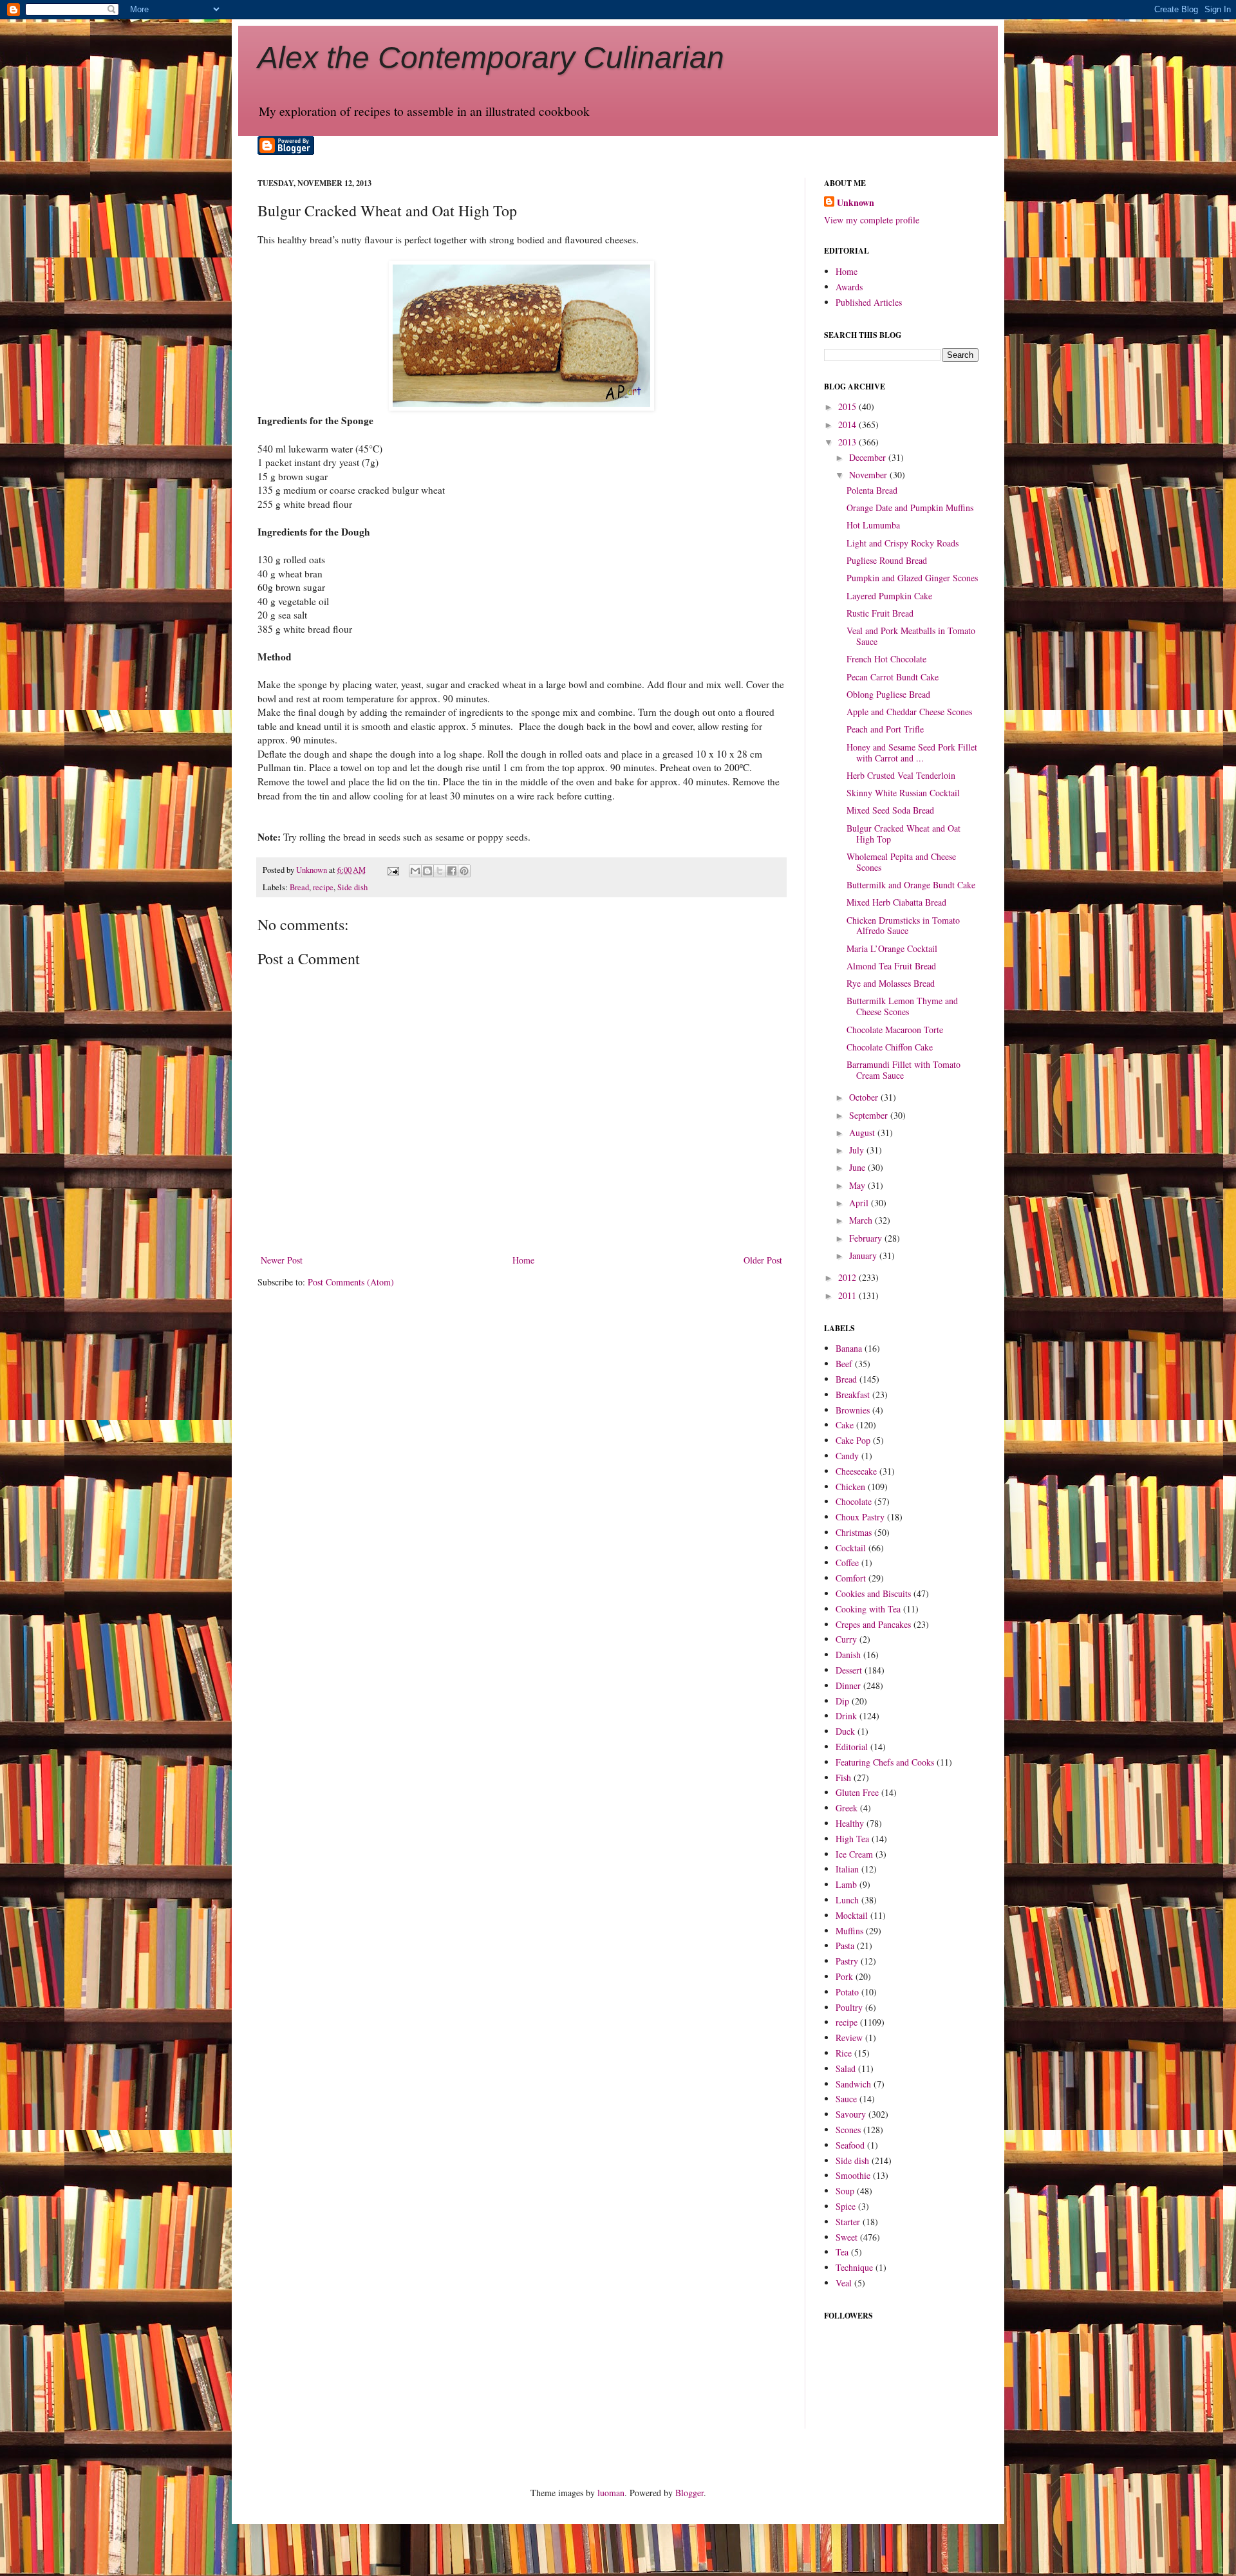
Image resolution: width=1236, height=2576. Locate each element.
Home (523, 1260)
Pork (844, 1976)
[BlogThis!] (427, 871)
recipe (323, 887)
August (863, 1133)
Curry (846, 1639)
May (858, 1185)
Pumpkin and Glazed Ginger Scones (912, 578)
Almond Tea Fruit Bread (891, 966)
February (867, 1238)
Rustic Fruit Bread (880, 613)
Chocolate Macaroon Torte (895, 1030)
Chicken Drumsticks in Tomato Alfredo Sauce (903, 926)
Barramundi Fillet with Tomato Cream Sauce (904, 1070)
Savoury (851, 2114)
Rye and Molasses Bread (891, 983)
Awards (849, 287)
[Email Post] (392, 870)
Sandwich (853, 2084)
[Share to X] (440, 871)
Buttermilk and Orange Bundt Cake (911, 885)
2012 (848, 1277)
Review (849, 2038)
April (860, 1203)
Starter (848, 2222)
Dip (842, 1701)
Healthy (850, 1823)
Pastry (847, 1961)
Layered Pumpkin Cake (889, 596)
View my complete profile (872, 220)
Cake (845, 1425)
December (869, 457)
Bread (299, 887)
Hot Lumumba (873, 525)
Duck (845, 1731)
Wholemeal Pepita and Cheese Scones (901, 862)
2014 (848, 425)
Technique (854, 2267)
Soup (845, 2191)
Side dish (352, 887)
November (869, 475)
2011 (848, 1295)
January (864, 1255)
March (862, 1220)
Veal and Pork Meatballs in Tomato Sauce (911, 636)
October (865, 1097)
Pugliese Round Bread (887, 560)
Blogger (689, 2493)
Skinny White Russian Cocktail (903, 793)
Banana (849, 1348)
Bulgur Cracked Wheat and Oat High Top (904, 834)
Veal (844, 2283)
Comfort (851, 1578)
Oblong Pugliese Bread (888, 694)
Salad (846, 2068)
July (858, 1150)
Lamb (846, 1884)
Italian (847, 1869)
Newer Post (282, 1260)
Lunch (847, 1900)
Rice (844, 2053)
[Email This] (415, 871)
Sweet (847, 2237)
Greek (847, 1808)
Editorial (852, 1747)
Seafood (850, 2145)
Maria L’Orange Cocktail (892, 948)
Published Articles (869, 302)
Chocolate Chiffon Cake (890, 1047)
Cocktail (851, 1548)
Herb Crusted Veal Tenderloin (901, 775)
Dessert (849, 1670)
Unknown (856, 203)
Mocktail (852, 1915)
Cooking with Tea (868, 1609)
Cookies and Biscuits (873, 1593)
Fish (843, 1778)
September (870, 1115)
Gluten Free (857, 1792)
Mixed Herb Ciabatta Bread (896, 902)
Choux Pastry (860, 1517)
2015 (848, 406)
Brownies (853, 1410)
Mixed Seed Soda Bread (890, 810)
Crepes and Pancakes (873, 1624)
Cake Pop (853, 1440)
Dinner (848, 1685)
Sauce (846, 2099)
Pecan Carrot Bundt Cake (893, 677)
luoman (611, 2493)
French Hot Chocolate (886, 659)
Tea (842, 2252)
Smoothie (853, 2175)
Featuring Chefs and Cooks (885, 1762)
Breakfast (853, 1395)
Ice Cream (854, 1854)
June (858, 1167)
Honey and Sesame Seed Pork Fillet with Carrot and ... (912, 752)
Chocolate (854, 1501)
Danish (848, 1655)
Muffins (849, 1931)
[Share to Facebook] (452, 871)
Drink (846, 1716)
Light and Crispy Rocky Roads (903, 543)
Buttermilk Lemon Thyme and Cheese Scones (902, 1006)
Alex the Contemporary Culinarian (491, 58)
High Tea (852, 1839)
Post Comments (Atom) (351, 1282)
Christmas (854, 1532)
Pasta (845, 1946)
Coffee (847, 1563)
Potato (847, 1992)
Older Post (763, 1260)
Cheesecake (856, 1471)
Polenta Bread (872, 490)
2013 (848, 442)
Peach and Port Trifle (885, 729)
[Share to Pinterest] (464, 871)
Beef (844, 1364)
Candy (847, 1456)
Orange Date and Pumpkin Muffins (910, 508)
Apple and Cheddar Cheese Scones (909, 712)
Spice (846, 2206)
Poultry (849, 2007)
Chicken (850, 1487)
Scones (848, 2130)
